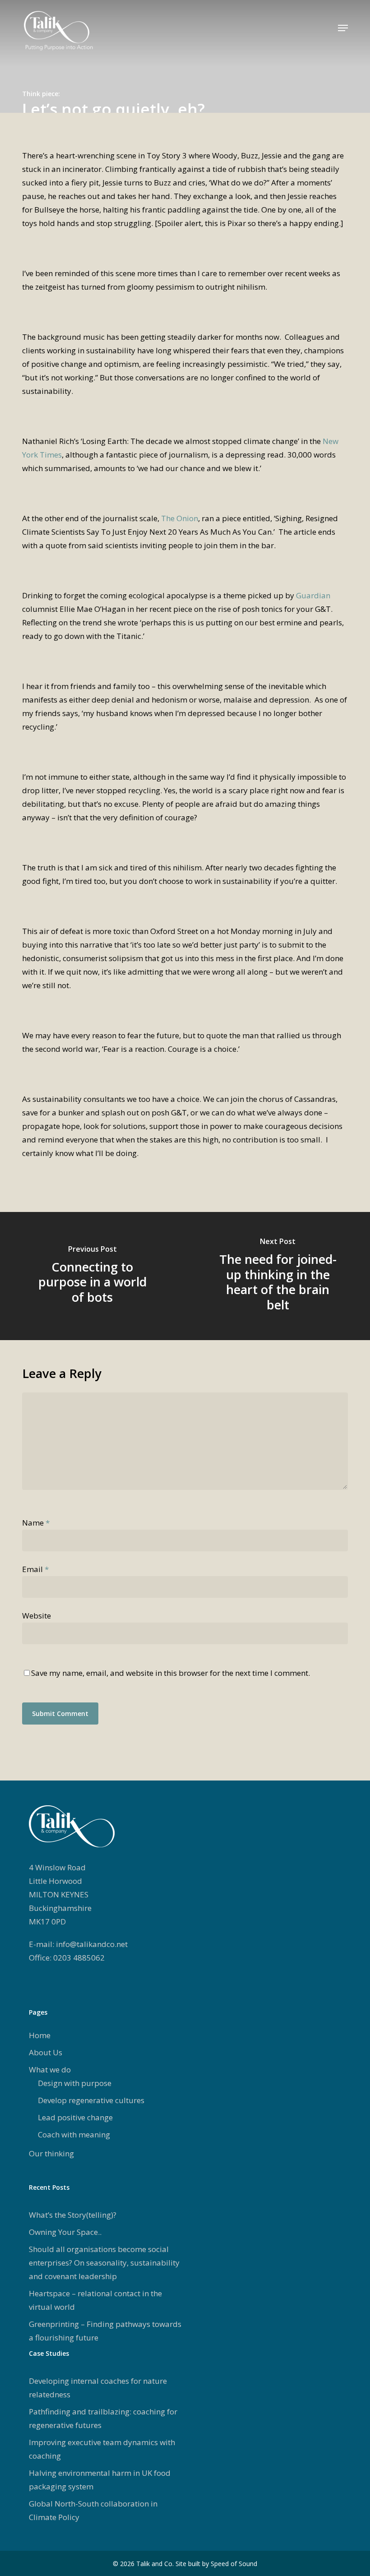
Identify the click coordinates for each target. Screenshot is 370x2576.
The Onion (180, 518)
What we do (50, 2070)
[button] (343, 28)
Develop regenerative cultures (91, 2100)
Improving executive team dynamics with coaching (102, 2449)
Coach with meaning (74, 2134)
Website (37, 1616)
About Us (46, 2052)
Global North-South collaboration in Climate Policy (93, 2510)
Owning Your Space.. (65, 2232)
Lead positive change (75, 2117)
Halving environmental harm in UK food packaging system (100, 2480)
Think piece (40, 94)
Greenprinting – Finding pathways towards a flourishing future (105, 2331)
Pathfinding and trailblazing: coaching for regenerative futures (103, 2418)
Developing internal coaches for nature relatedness (98, 2388)
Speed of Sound (234, 2564)
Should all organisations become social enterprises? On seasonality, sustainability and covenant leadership (104, 2263)
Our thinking (51, 2153)
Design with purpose (75, 2083)
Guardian (313, 595)
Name (36, 1523)
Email (35, 1569)
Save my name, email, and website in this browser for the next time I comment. (171, 1673)
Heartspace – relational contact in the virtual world (95, 2300)
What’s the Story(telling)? (73, 2215)
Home (40, 2035)
